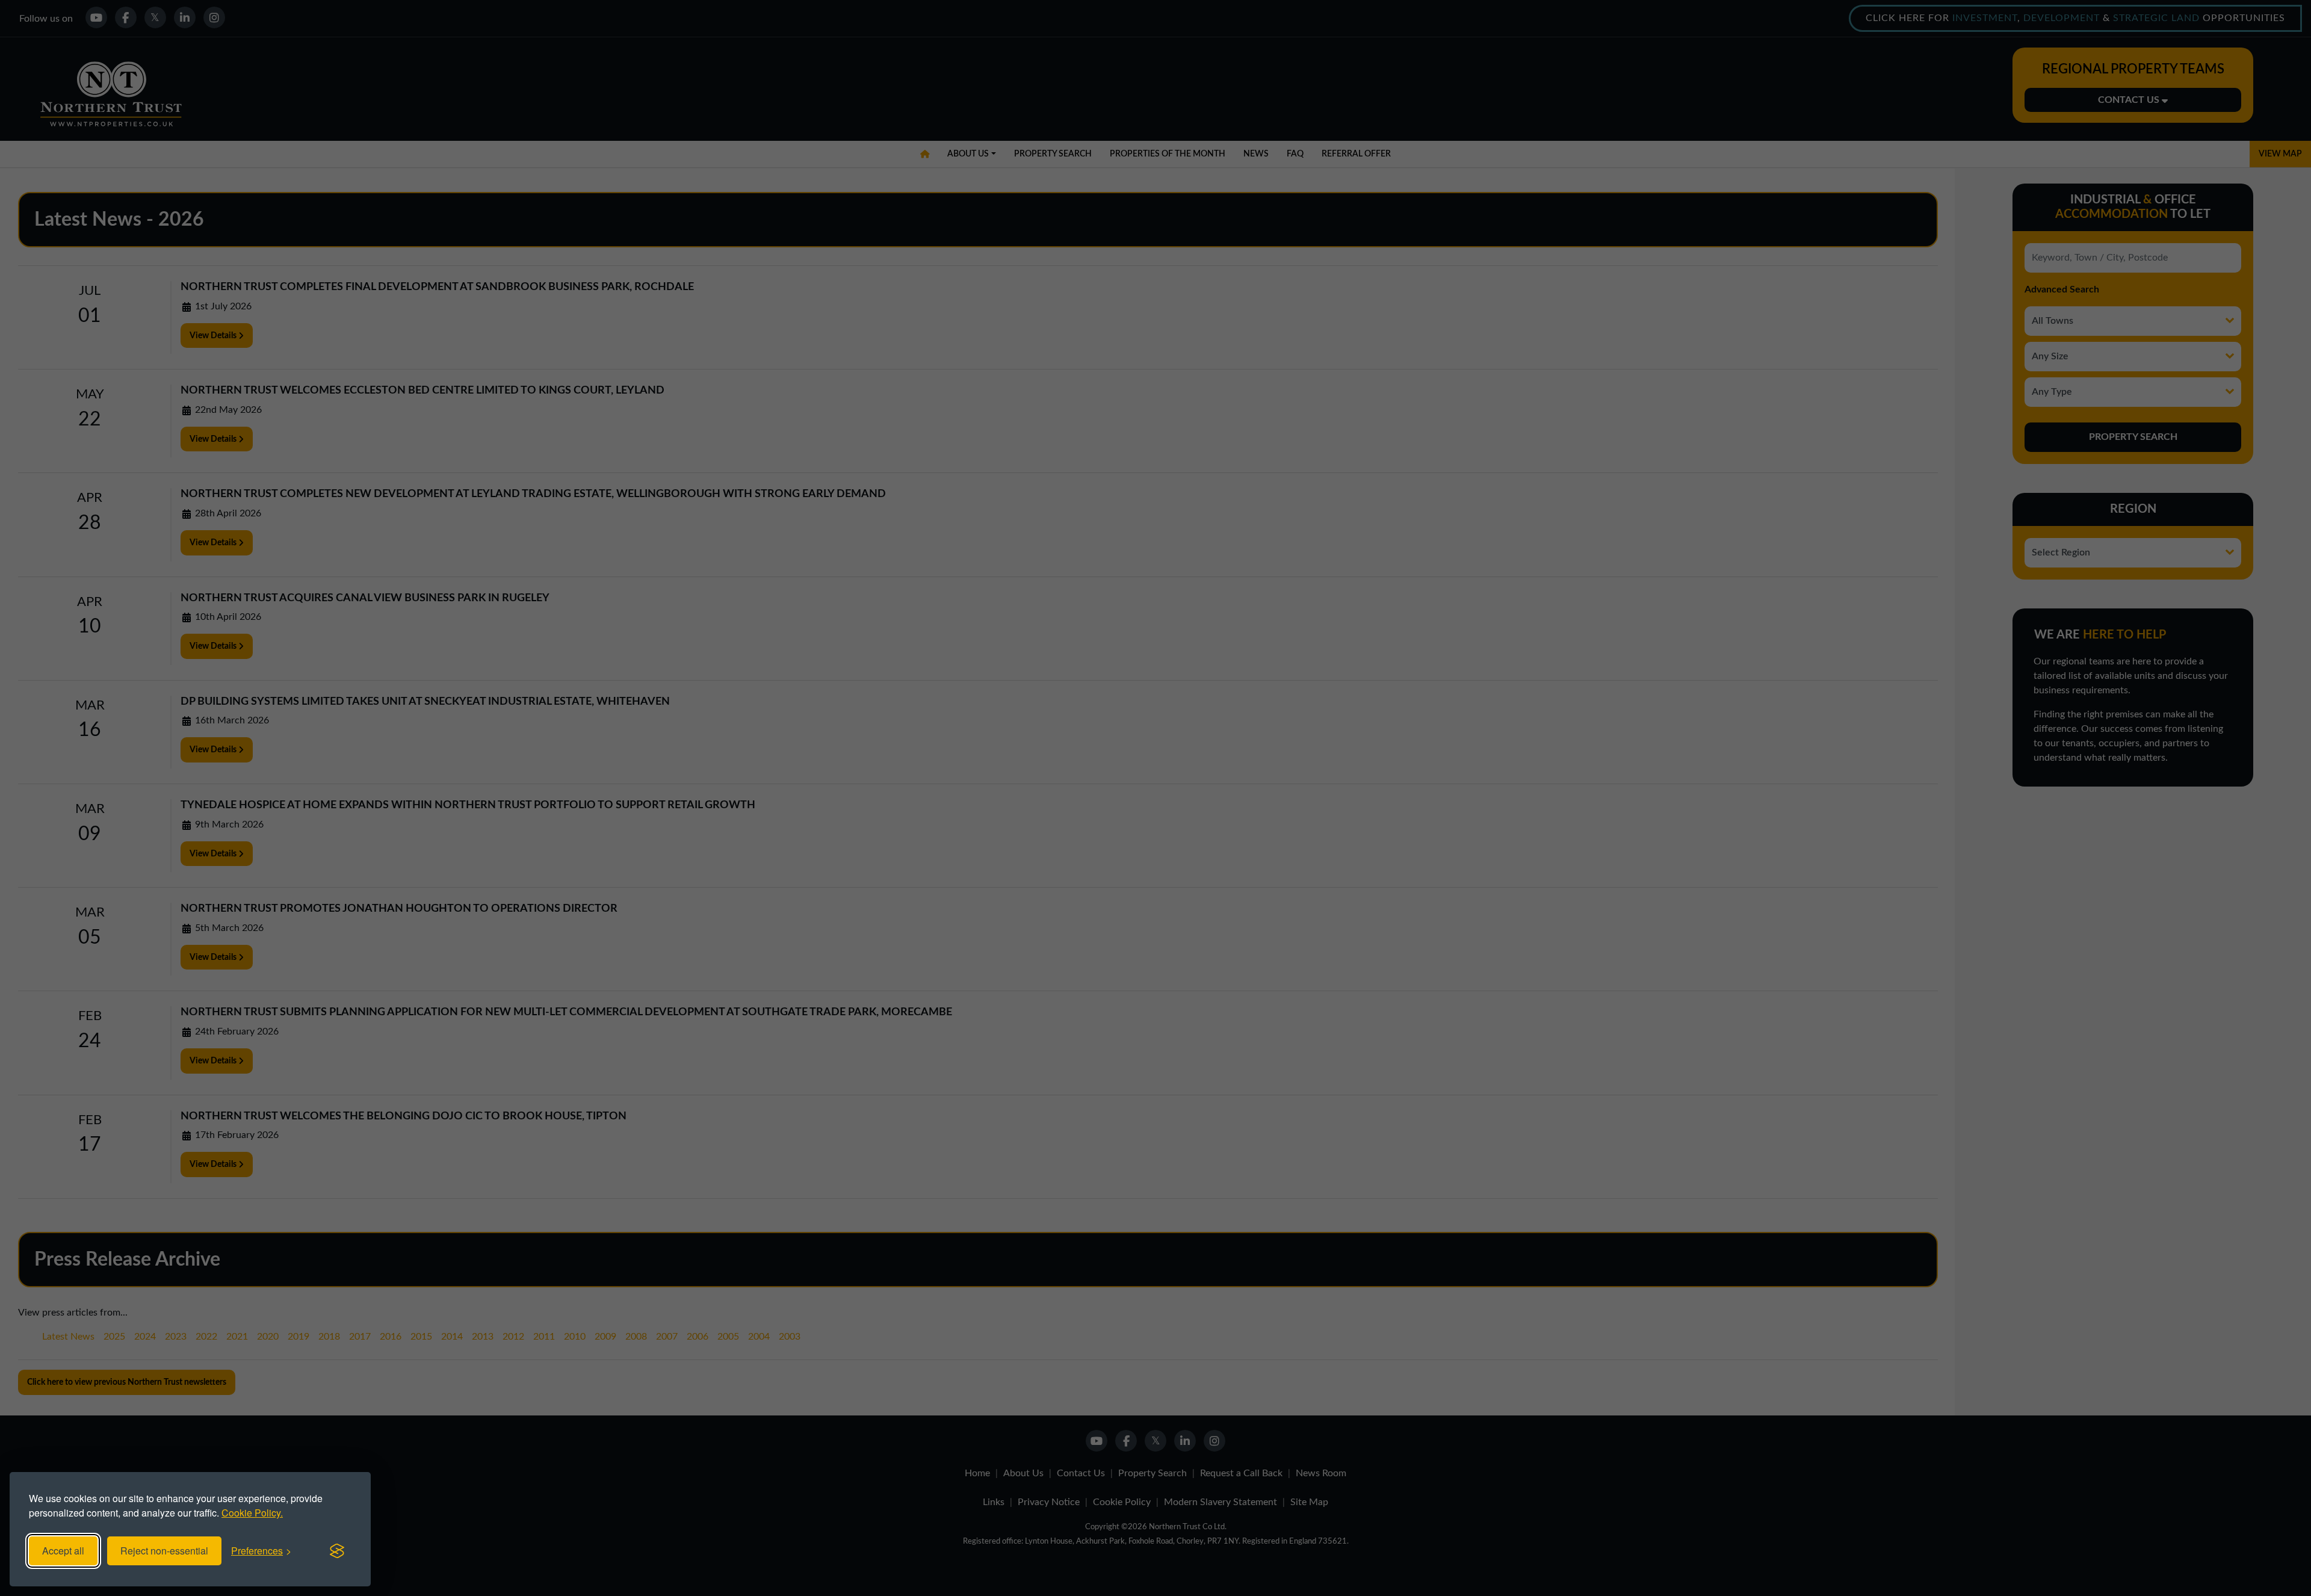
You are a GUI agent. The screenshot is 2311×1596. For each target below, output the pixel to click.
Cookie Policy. (252, 1513)
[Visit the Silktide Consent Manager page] (337, 1551)
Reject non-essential (164, 1551)
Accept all (63, 1551)
